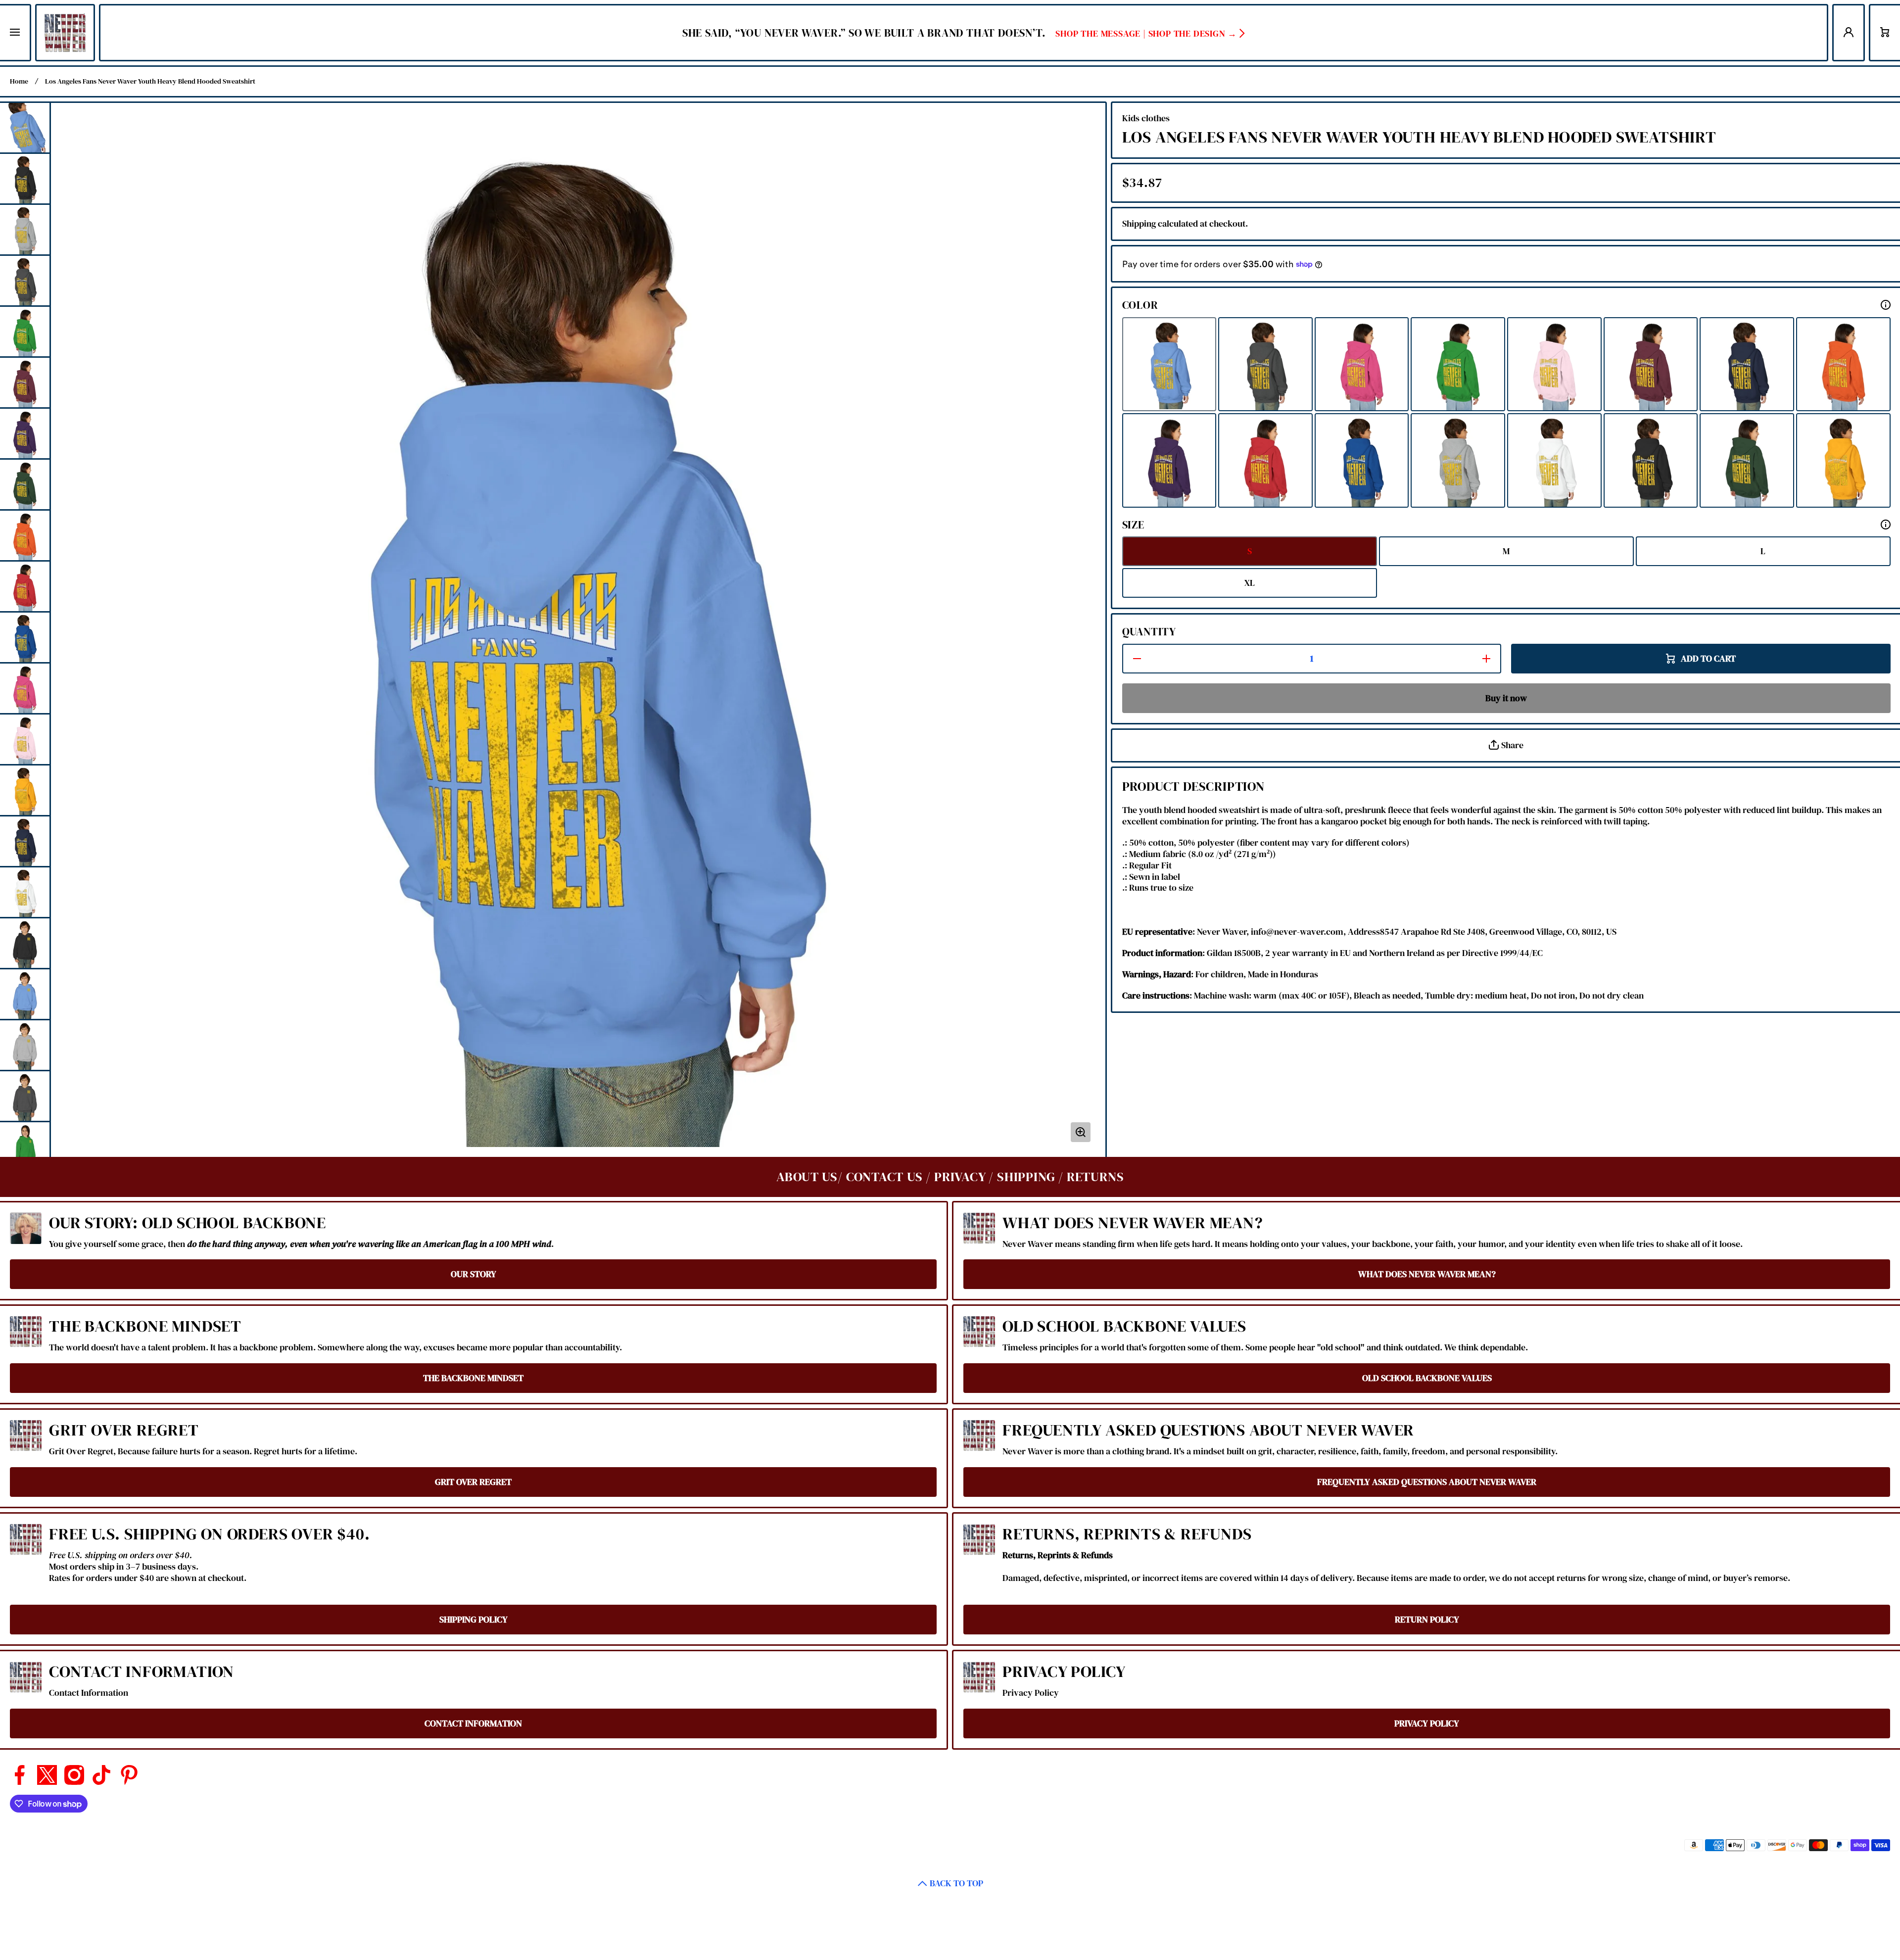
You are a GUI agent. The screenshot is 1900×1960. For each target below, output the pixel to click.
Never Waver (1592, 1845)
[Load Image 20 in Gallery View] (25, 1096)
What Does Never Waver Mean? (1133, 1223)
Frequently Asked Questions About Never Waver (1208, 1430)
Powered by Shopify (1643, 1845)
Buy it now (1506, 698)
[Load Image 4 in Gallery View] (25, 281)
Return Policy (1427, 1620)
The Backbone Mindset (145, 1326)
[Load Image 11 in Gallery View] (25, 637)
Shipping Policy (474, 1620)
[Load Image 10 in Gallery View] (25, 586)
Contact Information (142, 1672)
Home (19, 81)
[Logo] (65, 33)
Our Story (474, 1274)
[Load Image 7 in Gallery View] (25, 433)
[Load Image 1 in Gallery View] (25, 128)
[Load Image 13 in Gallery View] (25, 739)
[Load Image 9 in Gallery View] (25, 535)
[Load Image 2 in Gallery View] (25, 179)
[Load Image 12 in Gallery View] (25, 688)
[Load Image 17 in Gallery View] (25, 943)
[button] (1885, 33)
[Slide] (1886, 305)
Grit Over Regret (124, 1430)
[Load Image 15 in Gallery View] (25, 841)
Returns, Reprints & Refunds (1127, 1534)
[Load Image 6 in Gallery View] (25, 382)
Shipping (1139, 224)
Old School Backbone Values (1124, 1326)
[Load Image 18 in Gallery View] (25, 994)
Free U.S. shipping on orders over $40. (209, 1534)
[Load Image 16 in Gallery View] (25, 892)
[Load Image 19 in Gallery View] (25, 1045)
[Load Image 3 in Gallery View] (25, 230)
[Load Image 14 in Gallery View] (25, 790)
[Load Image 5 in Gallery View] (25, 332)
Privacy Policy (1064, 1672)
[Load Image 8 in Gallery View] (25, 484)
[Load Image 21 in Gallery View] (25, 1147)
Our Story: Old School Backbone (188, 1223)
